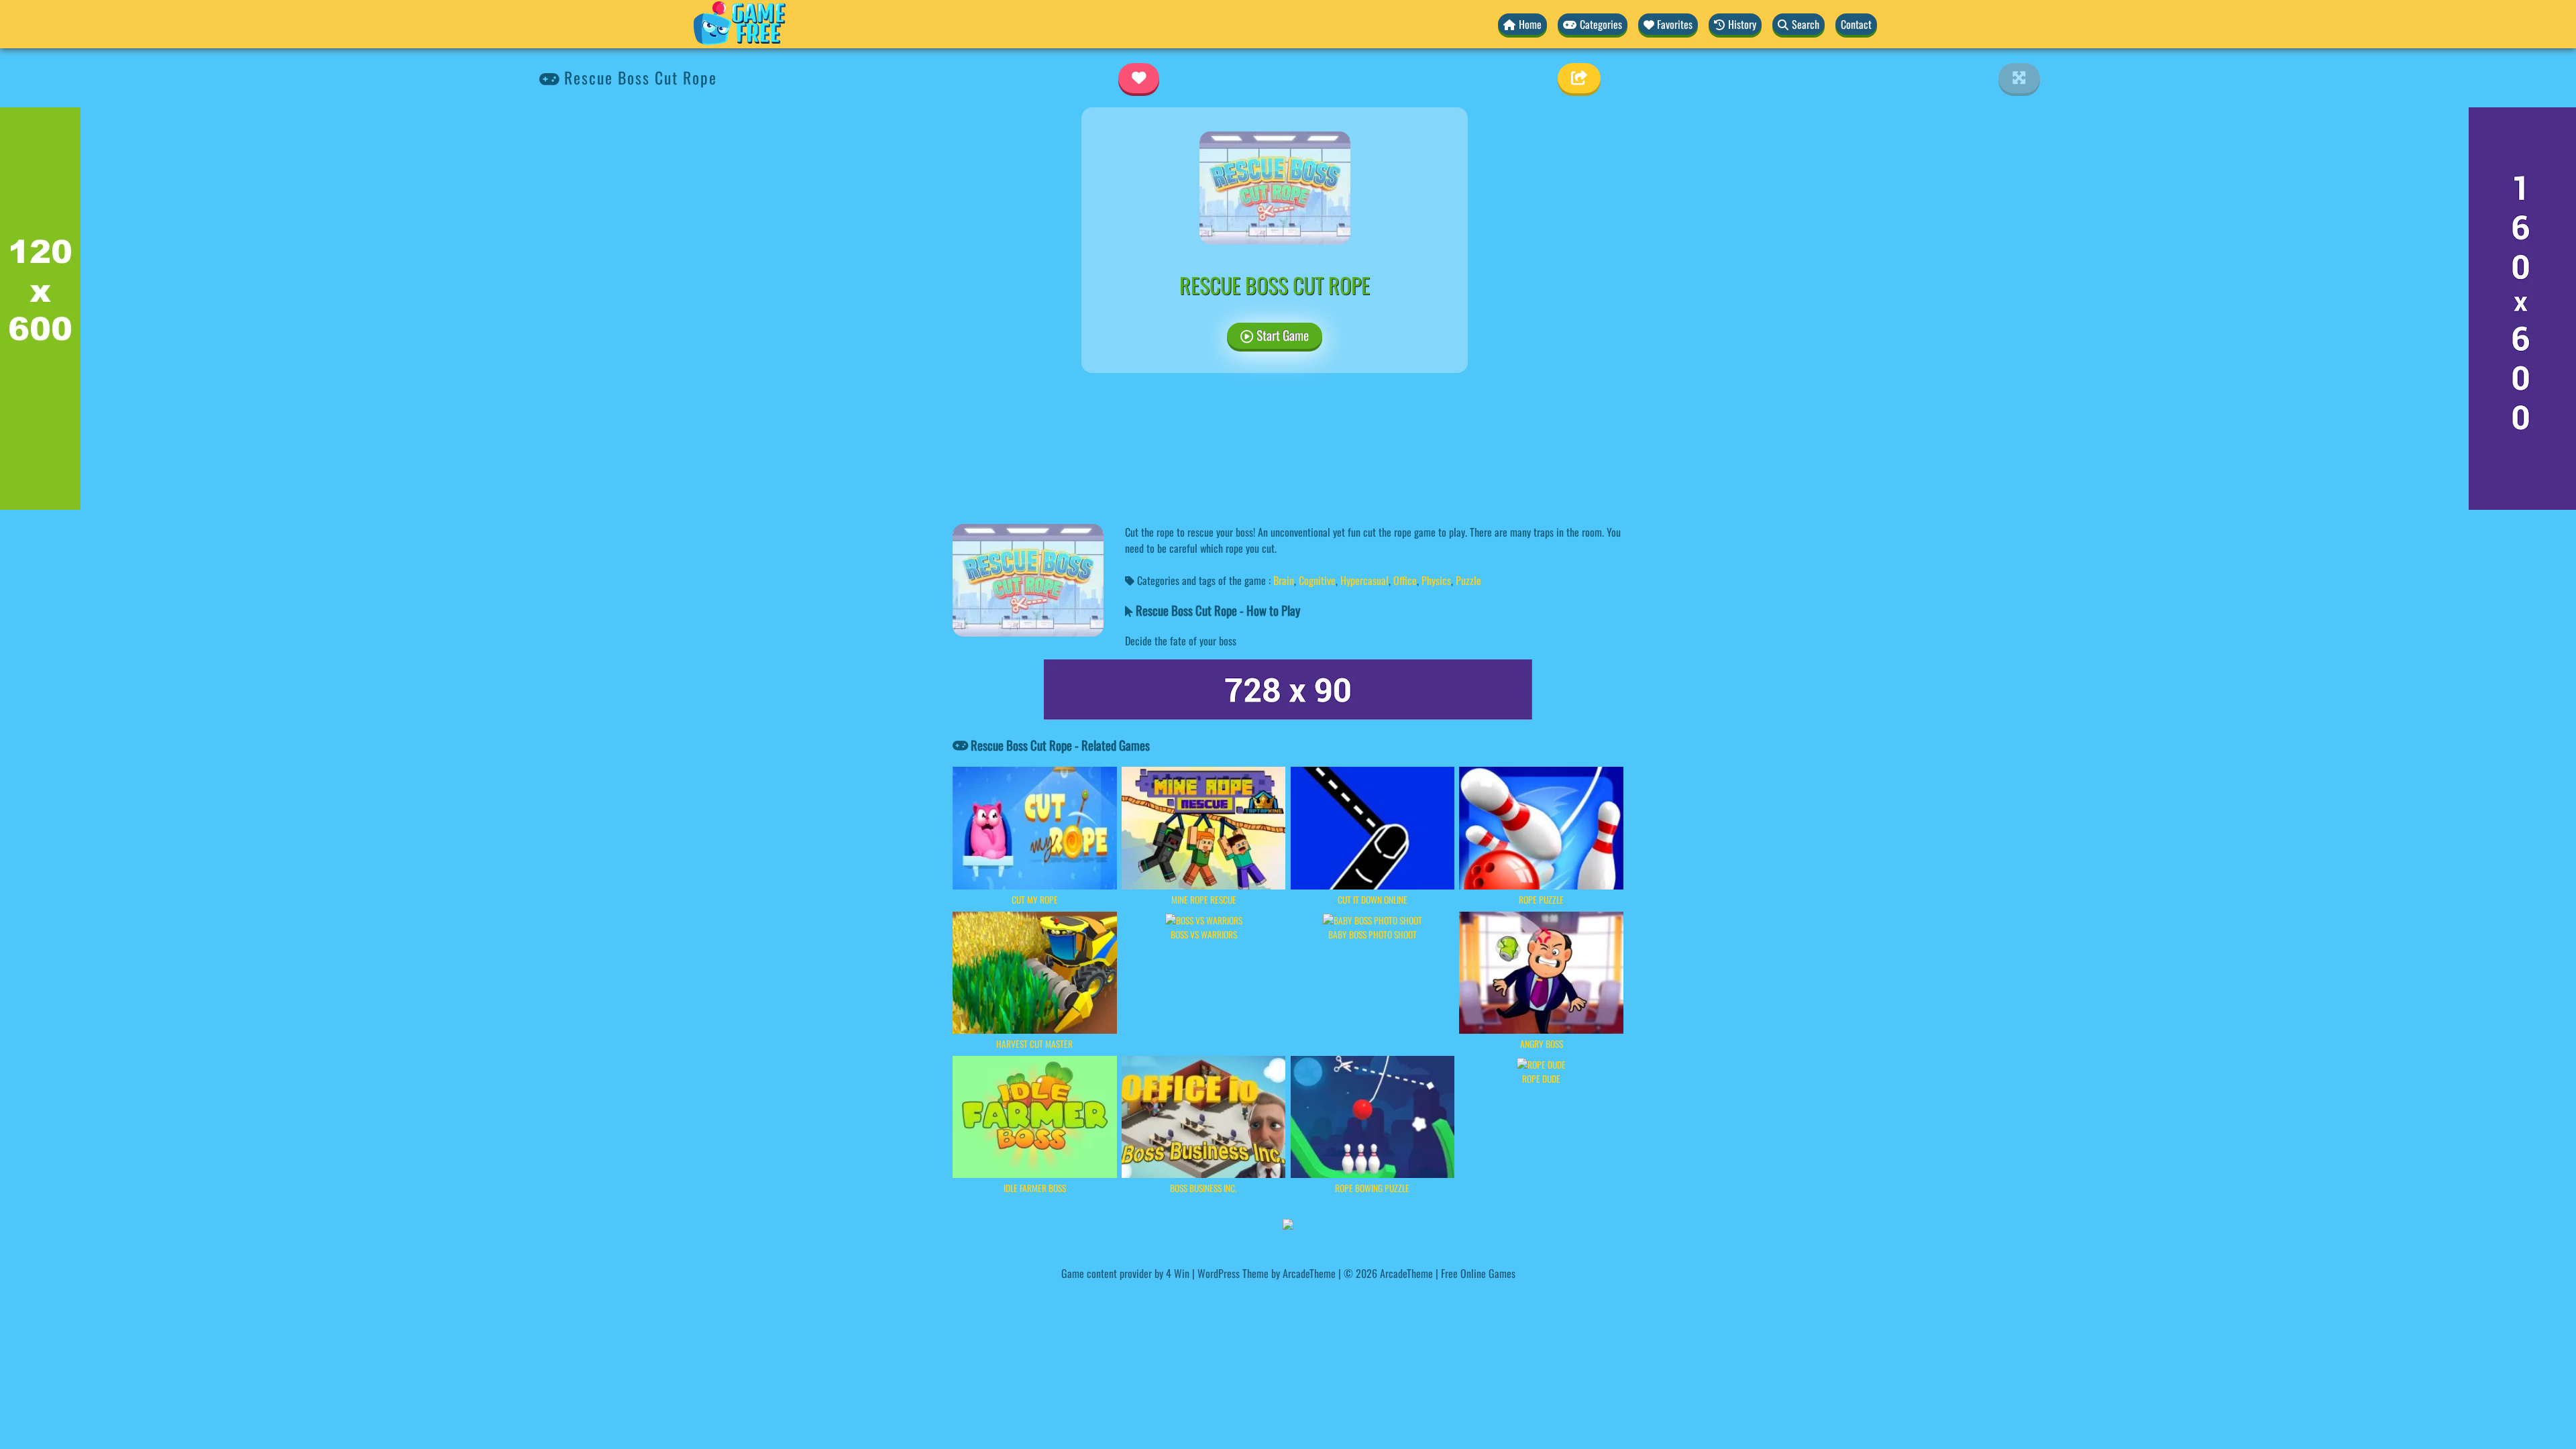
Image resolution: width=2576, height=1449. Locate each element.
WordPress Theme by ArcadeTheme (1267, 1273)
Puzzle (1468, 580)
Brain (1284, 580)
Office (1405, 580)
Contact (1856, 24)
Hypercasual (1364, 580)
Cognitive (1317, 580)
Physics (1436, 580)
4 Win (1178, 1273)
